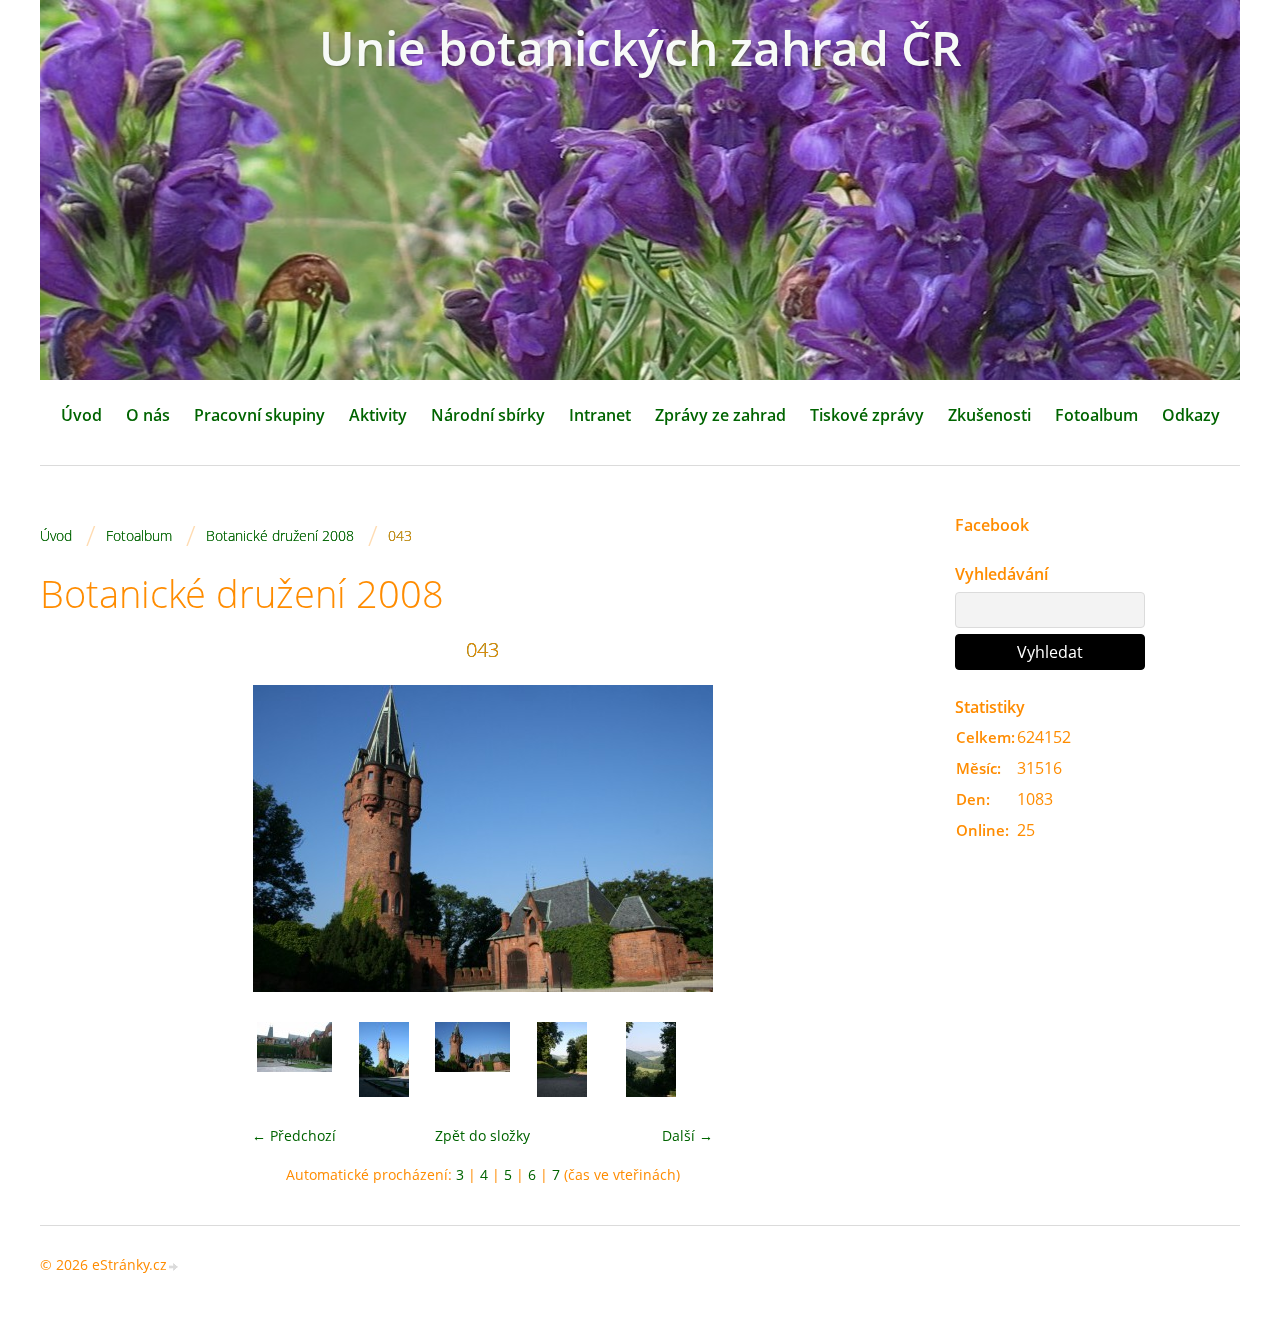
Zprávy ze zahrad (720, 415)
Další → (687, 1135)
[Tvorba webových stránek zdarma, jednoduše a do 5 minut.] (174, 1266)
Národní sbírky (488, 415)
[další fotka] (892, 838)
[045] (650, 1059)
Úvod (81, 415)
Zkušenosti (989, 415)
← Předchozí (294, 1135)
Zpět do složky (482, 1135)
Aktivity (378, 415)
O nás (148, 415)
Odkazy (1191, 415)
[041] (294, 1059)
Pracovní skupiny (259, 415)
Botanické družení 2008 (280, 535)
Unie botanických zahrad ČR (640, 47)
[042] (383, 1059)
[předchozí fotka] (72, 838)
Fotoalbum (1096, 415)
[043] (472, 1059)
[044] (561, 1059)
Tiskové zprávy (867, 415)
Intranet (600, 415)
